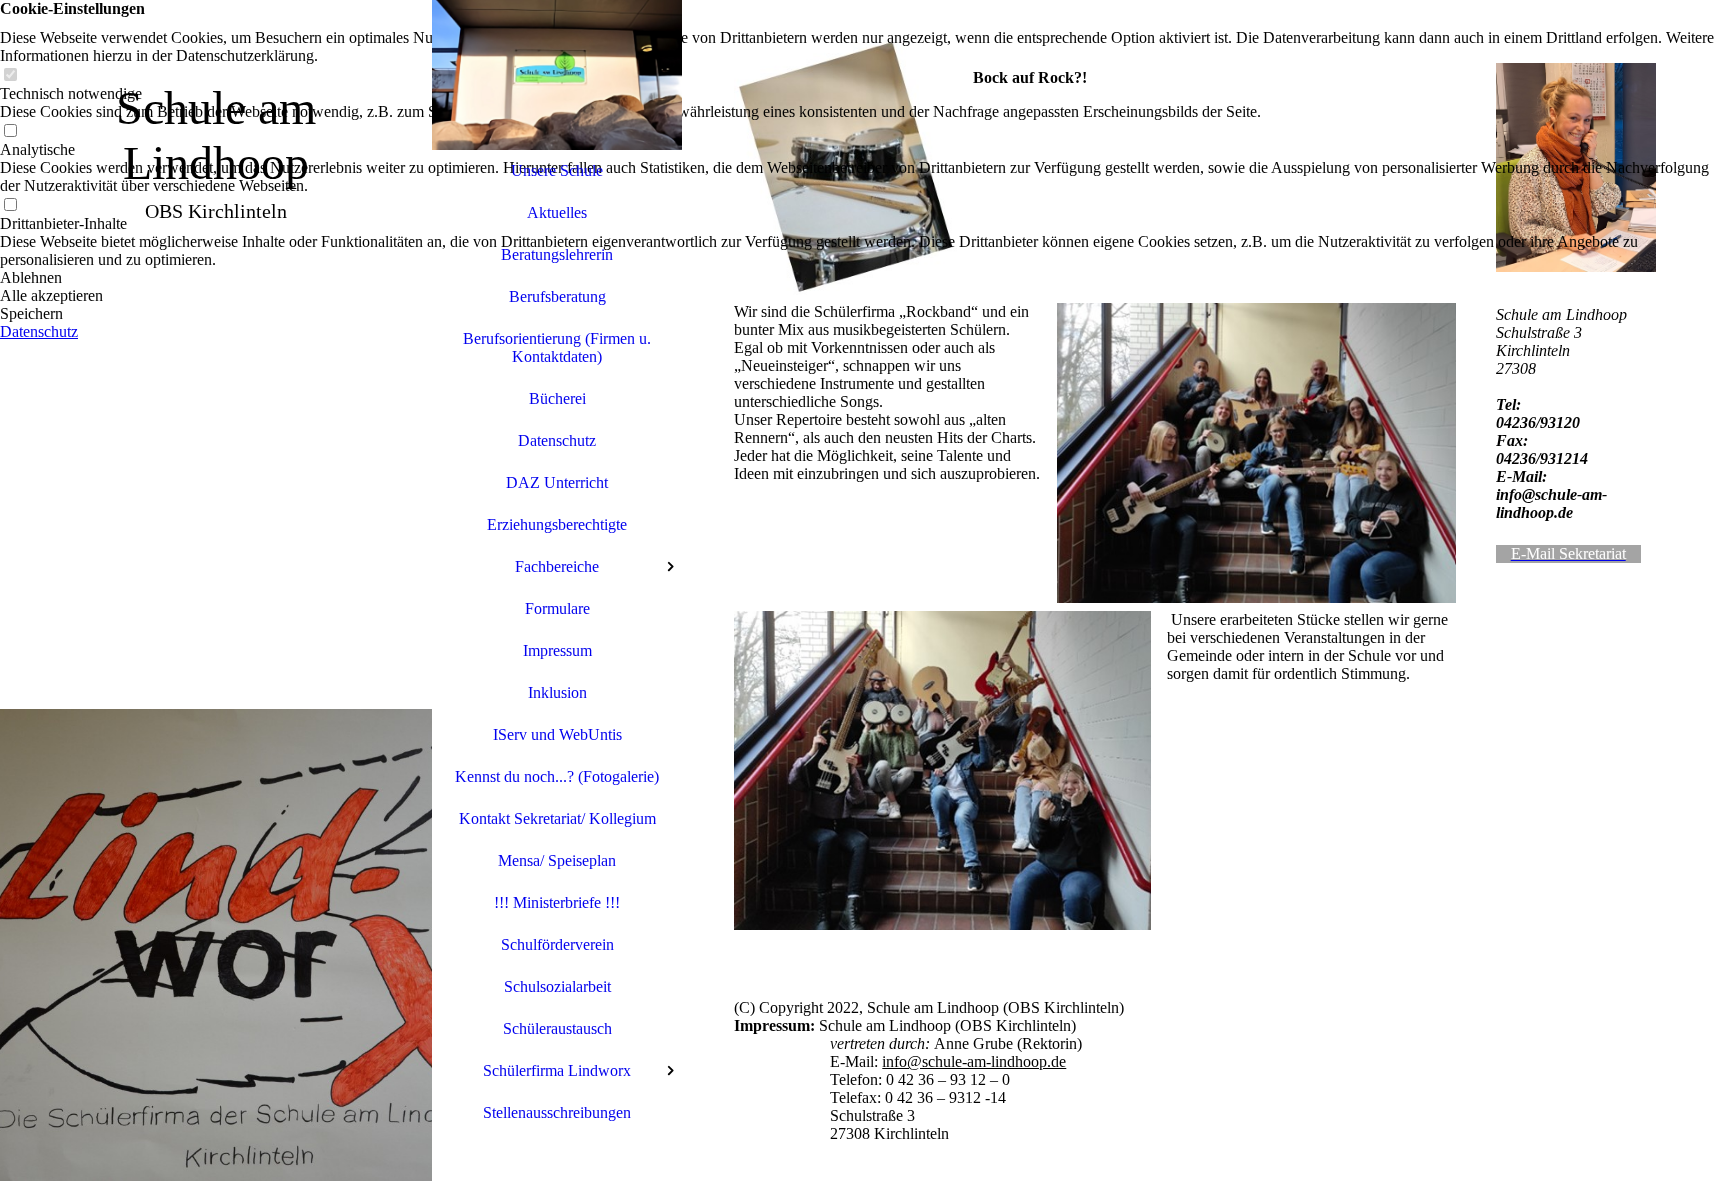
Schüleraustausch (557, 1028)
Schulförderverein (557, 944)
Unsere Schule (557, 170)
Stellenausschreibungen (557, 1112)
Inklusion (557, 692)
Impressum (557, 650)
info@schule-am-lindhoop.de (974, 1061)
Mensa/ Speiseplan (557, 860)
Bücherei (557, 398)
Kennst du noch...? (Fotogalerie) (557, 776)
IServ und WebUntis (557, 734)
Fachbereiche (557, 566)
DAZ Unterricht (557, 482)
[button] (864, 278)
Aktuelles (557, 212)
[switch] (10, 75)
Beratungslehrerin (557, 254)
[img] (216, 590)
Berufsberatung (557, 296)
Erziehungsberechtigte (557, 524)
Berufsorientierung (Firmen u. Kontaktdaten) (557, 347)
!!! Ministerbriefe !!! (557, 902)
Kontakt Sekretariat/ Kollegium (557, 818)
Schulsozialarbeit (557, 986)
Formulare (557, 608)
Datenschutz (557, 440)
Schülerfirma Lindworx (557, 1070)
